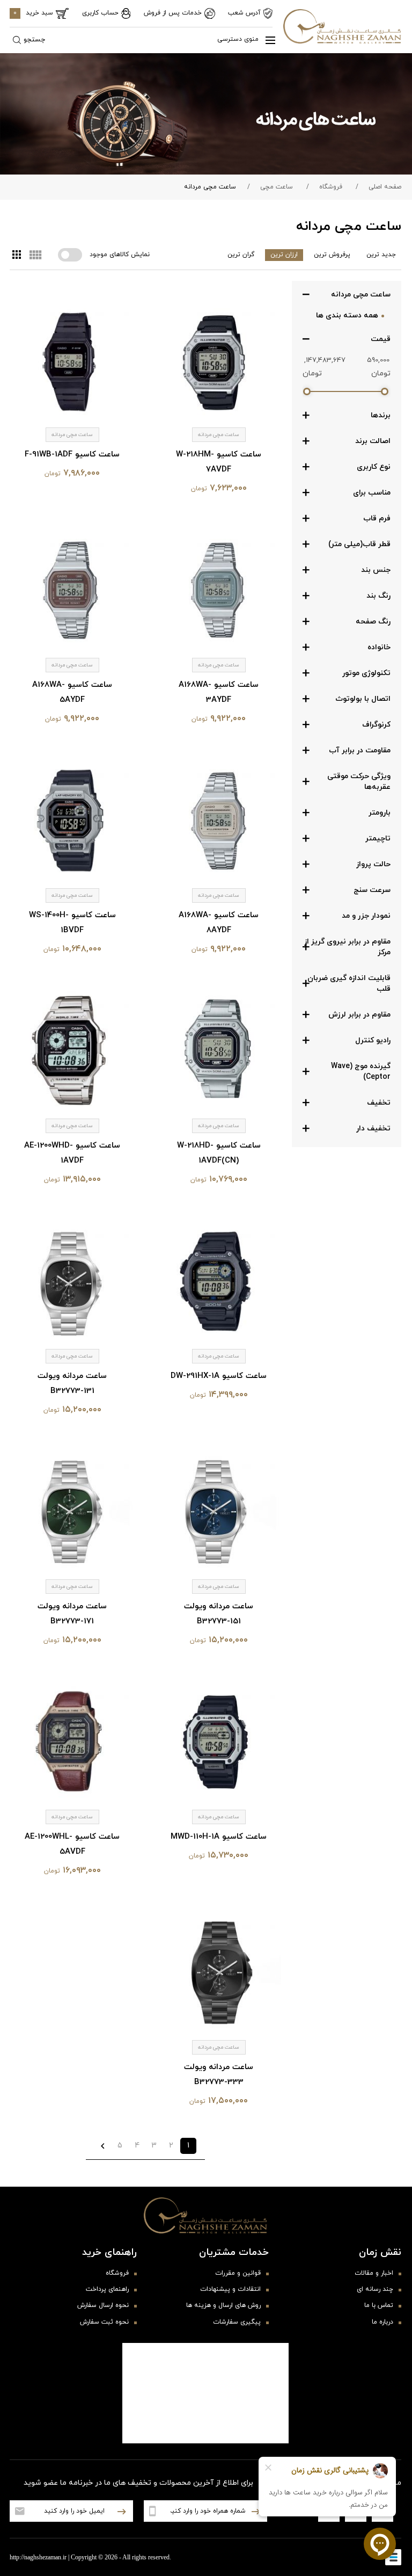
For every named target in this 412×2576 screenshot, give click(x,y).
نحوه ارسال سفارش (103, 2305)
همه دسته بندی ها (347, 315)
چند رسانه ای (375, 2289)
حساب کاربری (100, 13)
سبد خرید (33, 13)
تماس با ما (379, 2305)
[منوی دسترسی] (266, 40)
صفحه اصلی (385, 187)
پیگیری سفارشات (237, 2322)
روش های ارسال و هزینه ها (223, 2305)
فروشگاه (331, 187)
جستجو (34, 40)
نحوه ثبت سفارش (104, 2322)
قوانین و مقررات (238, 2273)
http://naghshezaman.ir (38, 2557)
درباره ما (382, 2322)
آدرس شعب (244, 13)
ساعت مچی (277, 187)
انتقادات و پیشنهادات (230, 2289)
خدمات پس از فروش (173, 13)
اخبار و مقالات (374, 2273)
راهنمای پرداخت (107, 2289)
